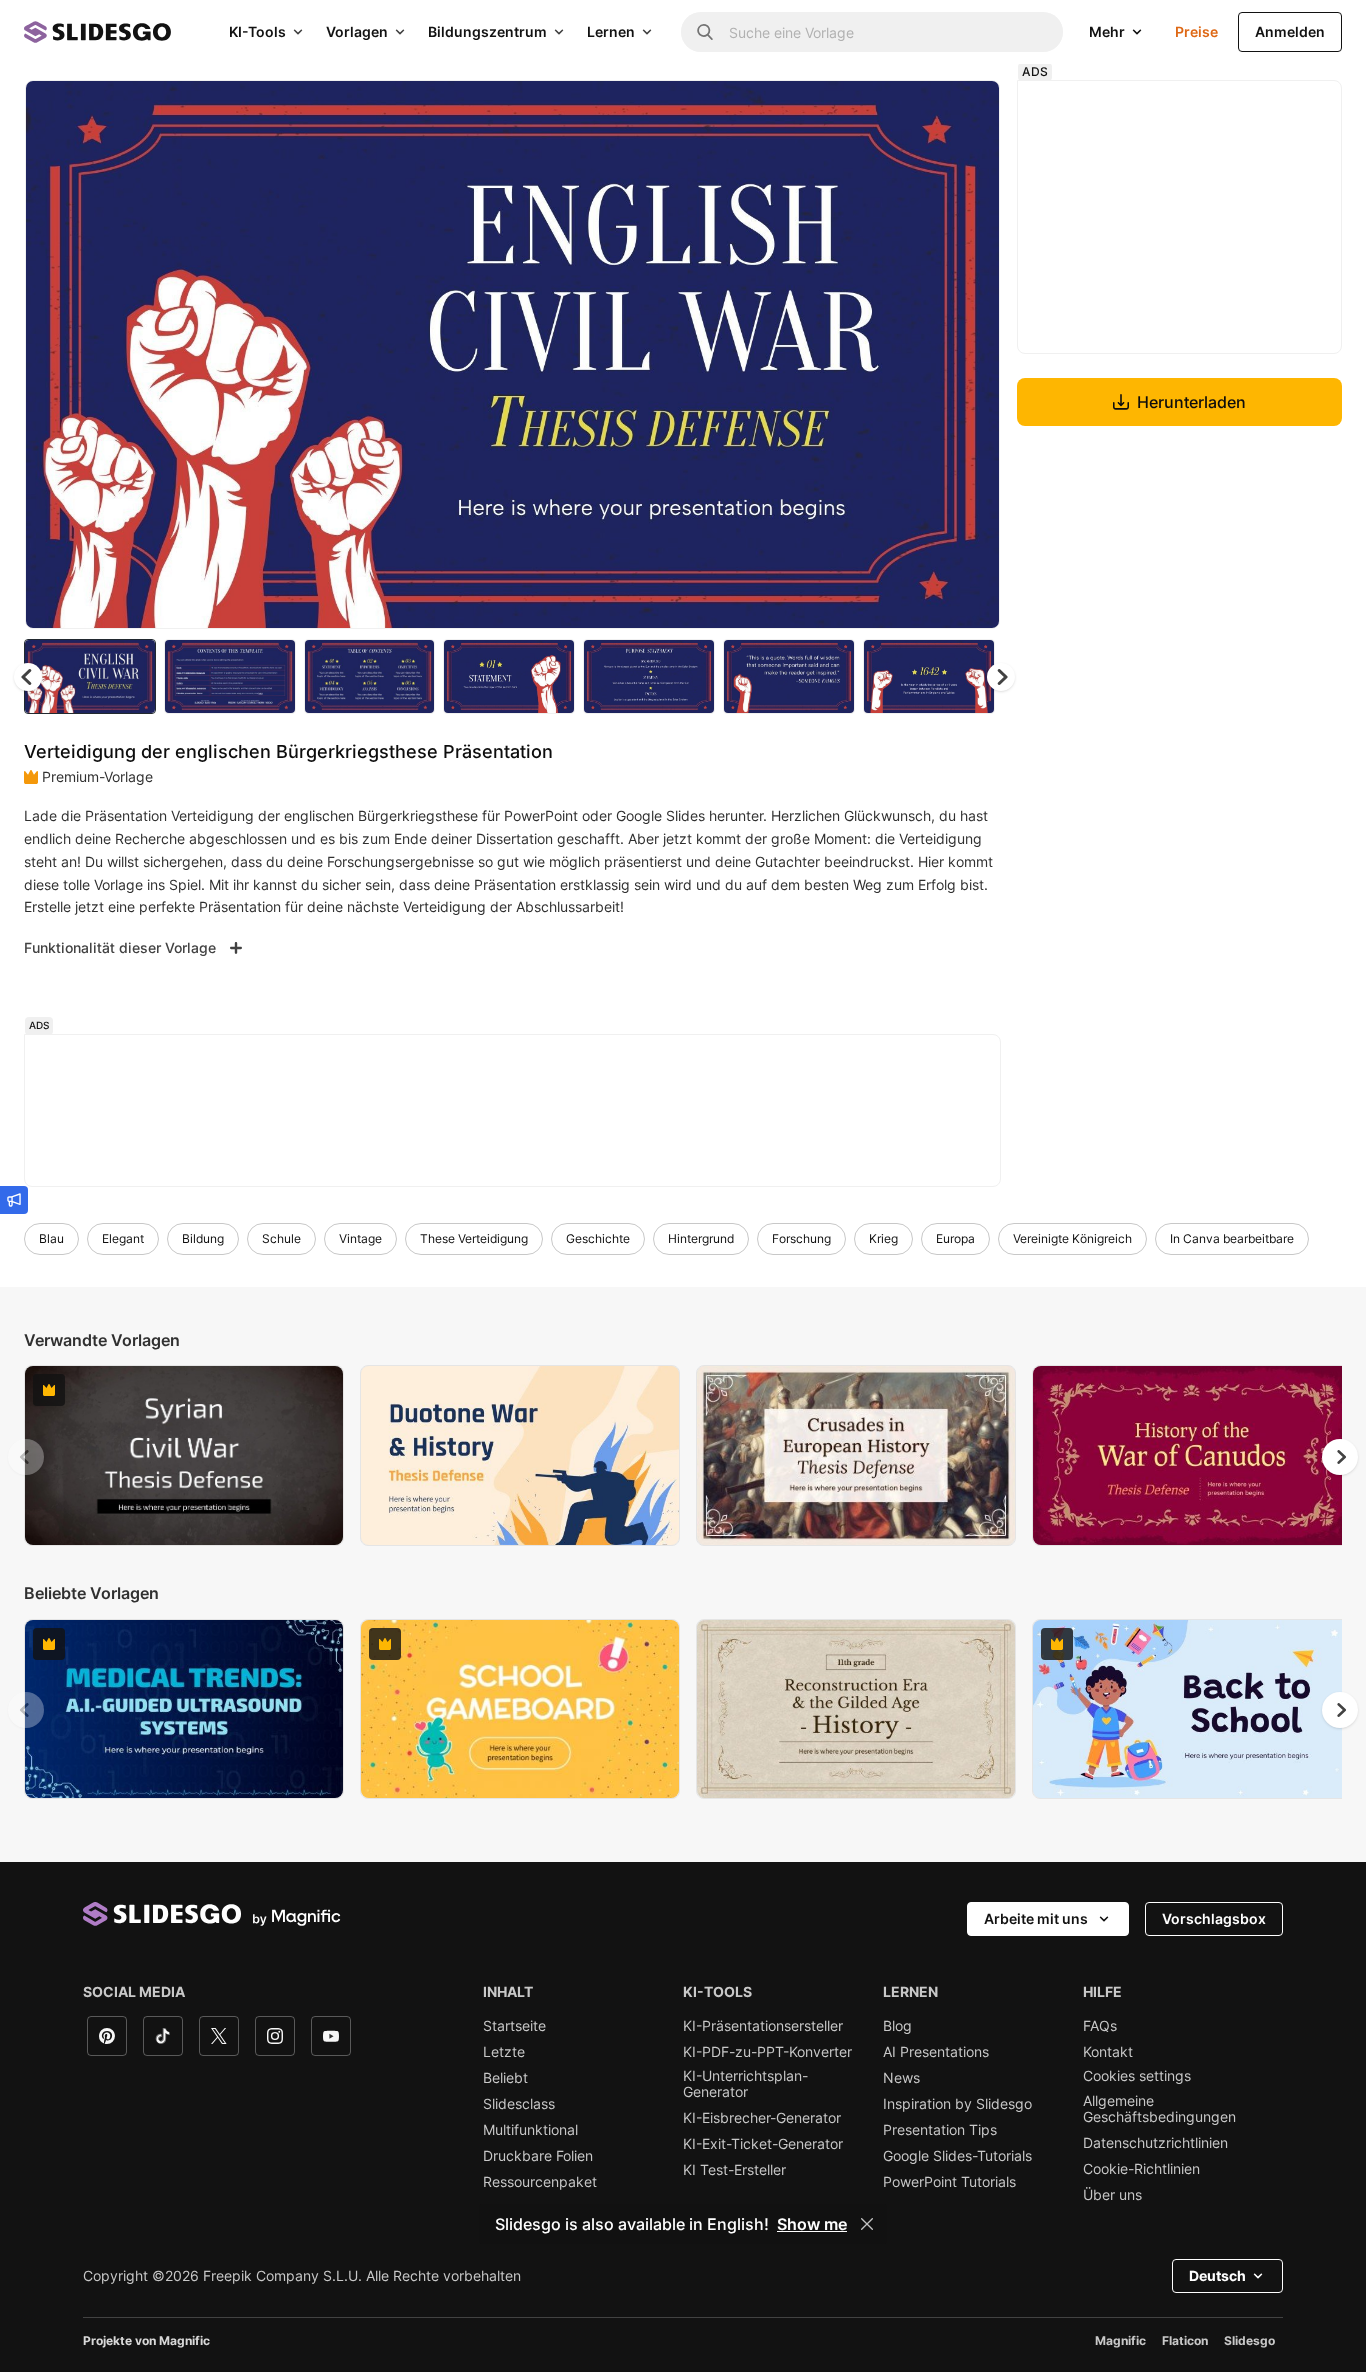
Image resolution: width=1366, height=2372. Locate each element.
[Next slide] (970, 355)
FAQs (1100, 2026)
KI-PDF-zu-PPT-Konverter (767, 2052)
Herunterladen (1191, 402)
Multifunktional (530, 2130)
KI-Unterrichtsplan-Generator (745, 2084)
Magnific (1120, 2340)
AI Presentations (936, 2052)
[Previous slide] (26, 1457)
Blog (897, 2026)
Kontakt (1108, 2052)
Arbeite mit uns (1036, 1918)
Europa (955, 1238)
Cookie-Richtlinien (1141, 2169)
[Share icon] (966, 112)
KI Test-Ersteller (734, 2170)
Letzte (504, 2052)
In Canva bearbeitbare (1232, 1238)
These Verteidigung (474, 1238)
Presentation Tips (940, 2130)
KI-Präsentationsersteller (763, 2026)
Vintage (360, 1238)
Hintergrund (701, 1238)
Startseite (514, 2026)
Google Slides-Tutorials (957, 2156)
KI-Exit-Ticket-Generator (763, 2144)
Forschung (801, 1238)
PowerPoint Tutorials (949, 2182)
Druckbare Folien (538, 2156)
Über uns (1112, 2195)
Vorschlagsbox (1214, 1918)
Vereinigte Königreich (1072, 1238)
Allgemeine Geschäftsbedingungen (1159, 2109)
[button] (1001, 677)
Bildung (203, 1238)
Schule (281, 1238)
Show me (812, 2224)
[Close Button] (867, 2224)
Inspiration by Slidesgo (957, 2104)
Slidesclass (519, 2104)
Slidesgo (1249, 2340)
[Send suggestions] (14, 1200)
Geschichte (598, 1238)
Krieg (883, 1238)
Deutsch (1217, 2275)
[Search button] (705, 32)
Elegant (123, 1238)
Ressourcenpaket (540, 2182)
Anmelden (1290, 31)
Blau (51, 1238)
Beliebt (505, 2078)
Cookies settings (1137, 2076)
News (901, 2078)
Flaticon (1185, 2340)
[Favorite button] (914, 112)
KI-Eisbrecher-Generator (762, 2118)
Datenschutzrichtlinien (1155, 2143)
